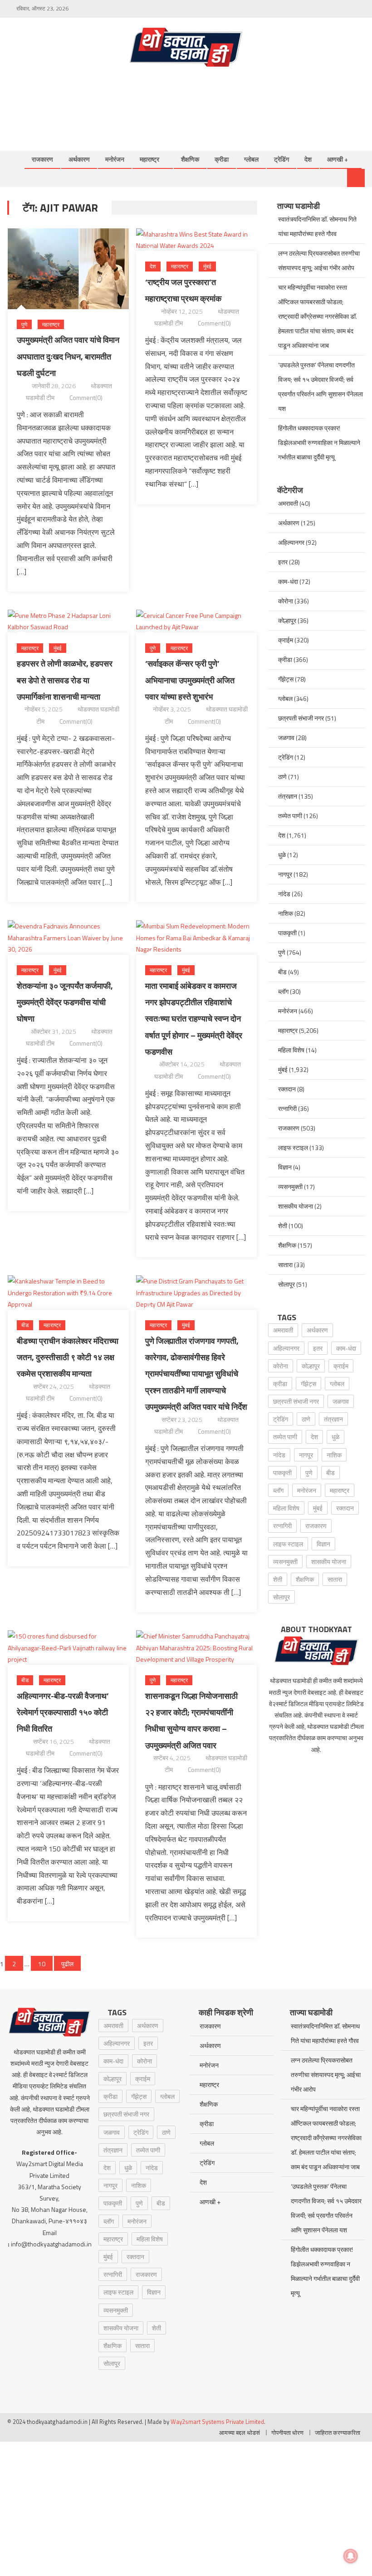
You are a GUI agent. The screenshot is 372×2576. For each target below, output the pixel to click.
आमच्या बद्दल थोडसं (240, 2433)
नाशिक (286, 913)
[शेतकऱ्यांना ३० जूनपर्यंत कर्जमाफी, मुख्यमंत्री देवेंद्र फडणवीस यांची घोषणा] (68, 938)
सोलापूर (286, 1284)
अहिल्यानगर (291, 542)
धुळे (282, 855)
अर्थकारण (79, 159)
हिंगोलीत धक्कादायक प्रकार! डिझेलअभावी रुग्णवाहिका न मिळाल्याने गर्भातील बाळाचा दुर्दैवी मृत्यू (319, 442)
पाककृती (287, 933)
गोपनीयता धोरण (287, 2433)
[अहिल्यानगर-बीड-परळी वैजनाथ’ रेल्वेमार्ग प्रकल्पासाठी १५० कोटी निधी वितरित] (68, 1648)
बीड (25, 1325)
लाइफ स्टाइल (293, 1147)
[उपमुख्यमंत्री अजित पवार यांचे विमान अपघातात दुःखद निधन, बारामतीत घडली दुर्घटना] (68, 269)
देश (308, 159)
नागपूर (285, 874)
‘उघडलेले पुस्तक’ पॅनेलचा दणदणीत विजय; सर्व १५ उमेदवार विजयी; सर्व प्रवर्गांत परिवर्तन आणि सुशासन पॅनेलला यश (321, 387)
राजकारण (42, 159)
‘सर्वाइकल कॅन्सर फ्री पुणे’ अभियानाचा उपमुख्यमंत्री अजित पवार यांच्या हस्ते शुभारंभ (190, 680)
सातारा (285, 1265)
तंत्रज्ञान (288, 796)
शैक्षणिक (190, 159)
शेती (283, 1226)
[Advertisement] (200, 99)
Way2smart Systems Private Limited (217, 2422)
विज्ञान (285, 1167)
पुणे (24, 324)
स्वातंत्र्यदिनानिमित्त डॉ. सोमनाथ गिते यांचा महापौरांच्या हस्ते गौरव (317, 226)
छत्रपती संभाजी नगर (301, 718)
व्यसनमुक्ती (290, 1187)
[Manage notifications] (351, 2556)
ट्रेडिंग (281, 159)
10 (42, 1964)
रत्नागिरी (287, 1108)
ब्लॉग (283, 991)
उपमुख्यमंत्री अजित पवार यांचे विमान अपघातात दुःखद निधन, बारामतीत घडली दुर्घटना (68, 356)
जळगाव (286, 738)
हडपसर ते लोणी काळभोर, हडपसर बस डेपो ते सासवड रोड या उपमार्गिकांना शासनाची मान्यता (65, 680)
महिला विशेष (291, 1050)
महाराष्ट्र (149, 159)
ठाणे (282, 777)
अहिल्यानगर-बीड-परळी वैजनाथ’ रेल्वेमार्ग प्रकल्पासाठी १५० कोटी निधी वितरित (63, 1712)
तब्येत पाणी (290, 816)
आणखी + (338, 159)
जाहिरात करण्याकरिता (338, 2433)
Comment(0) (86, 397)
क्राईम (286, 640)
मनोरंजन (115, 159)
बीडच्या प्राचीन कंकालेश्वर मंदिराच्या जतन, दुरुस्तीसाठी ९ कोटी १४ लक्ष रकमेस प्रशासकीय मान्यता (68, 1357)
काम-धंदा (288, 581)
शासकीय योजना (296, 1206)
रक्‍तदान (287, 1089)
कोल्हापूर (287, 620)
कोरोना (286, 601)
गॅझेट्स (286, 679)
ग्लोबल (251, 159)
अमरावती (288, 503)
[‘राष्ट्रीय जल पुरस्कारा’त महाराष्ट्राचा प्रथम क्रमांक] (197, 240)
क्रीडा (222, 159)
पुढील (67, 1964)
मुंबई (207, 266)
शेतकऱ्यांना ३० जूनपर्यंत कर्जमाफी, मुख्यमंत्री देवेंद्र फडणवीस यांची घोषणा (65, 1002)
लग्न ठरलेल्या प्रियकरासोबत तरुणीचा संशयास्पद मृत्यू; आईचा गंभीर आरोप (319, 260)
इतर (283, 562)
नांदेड (284, 894)
